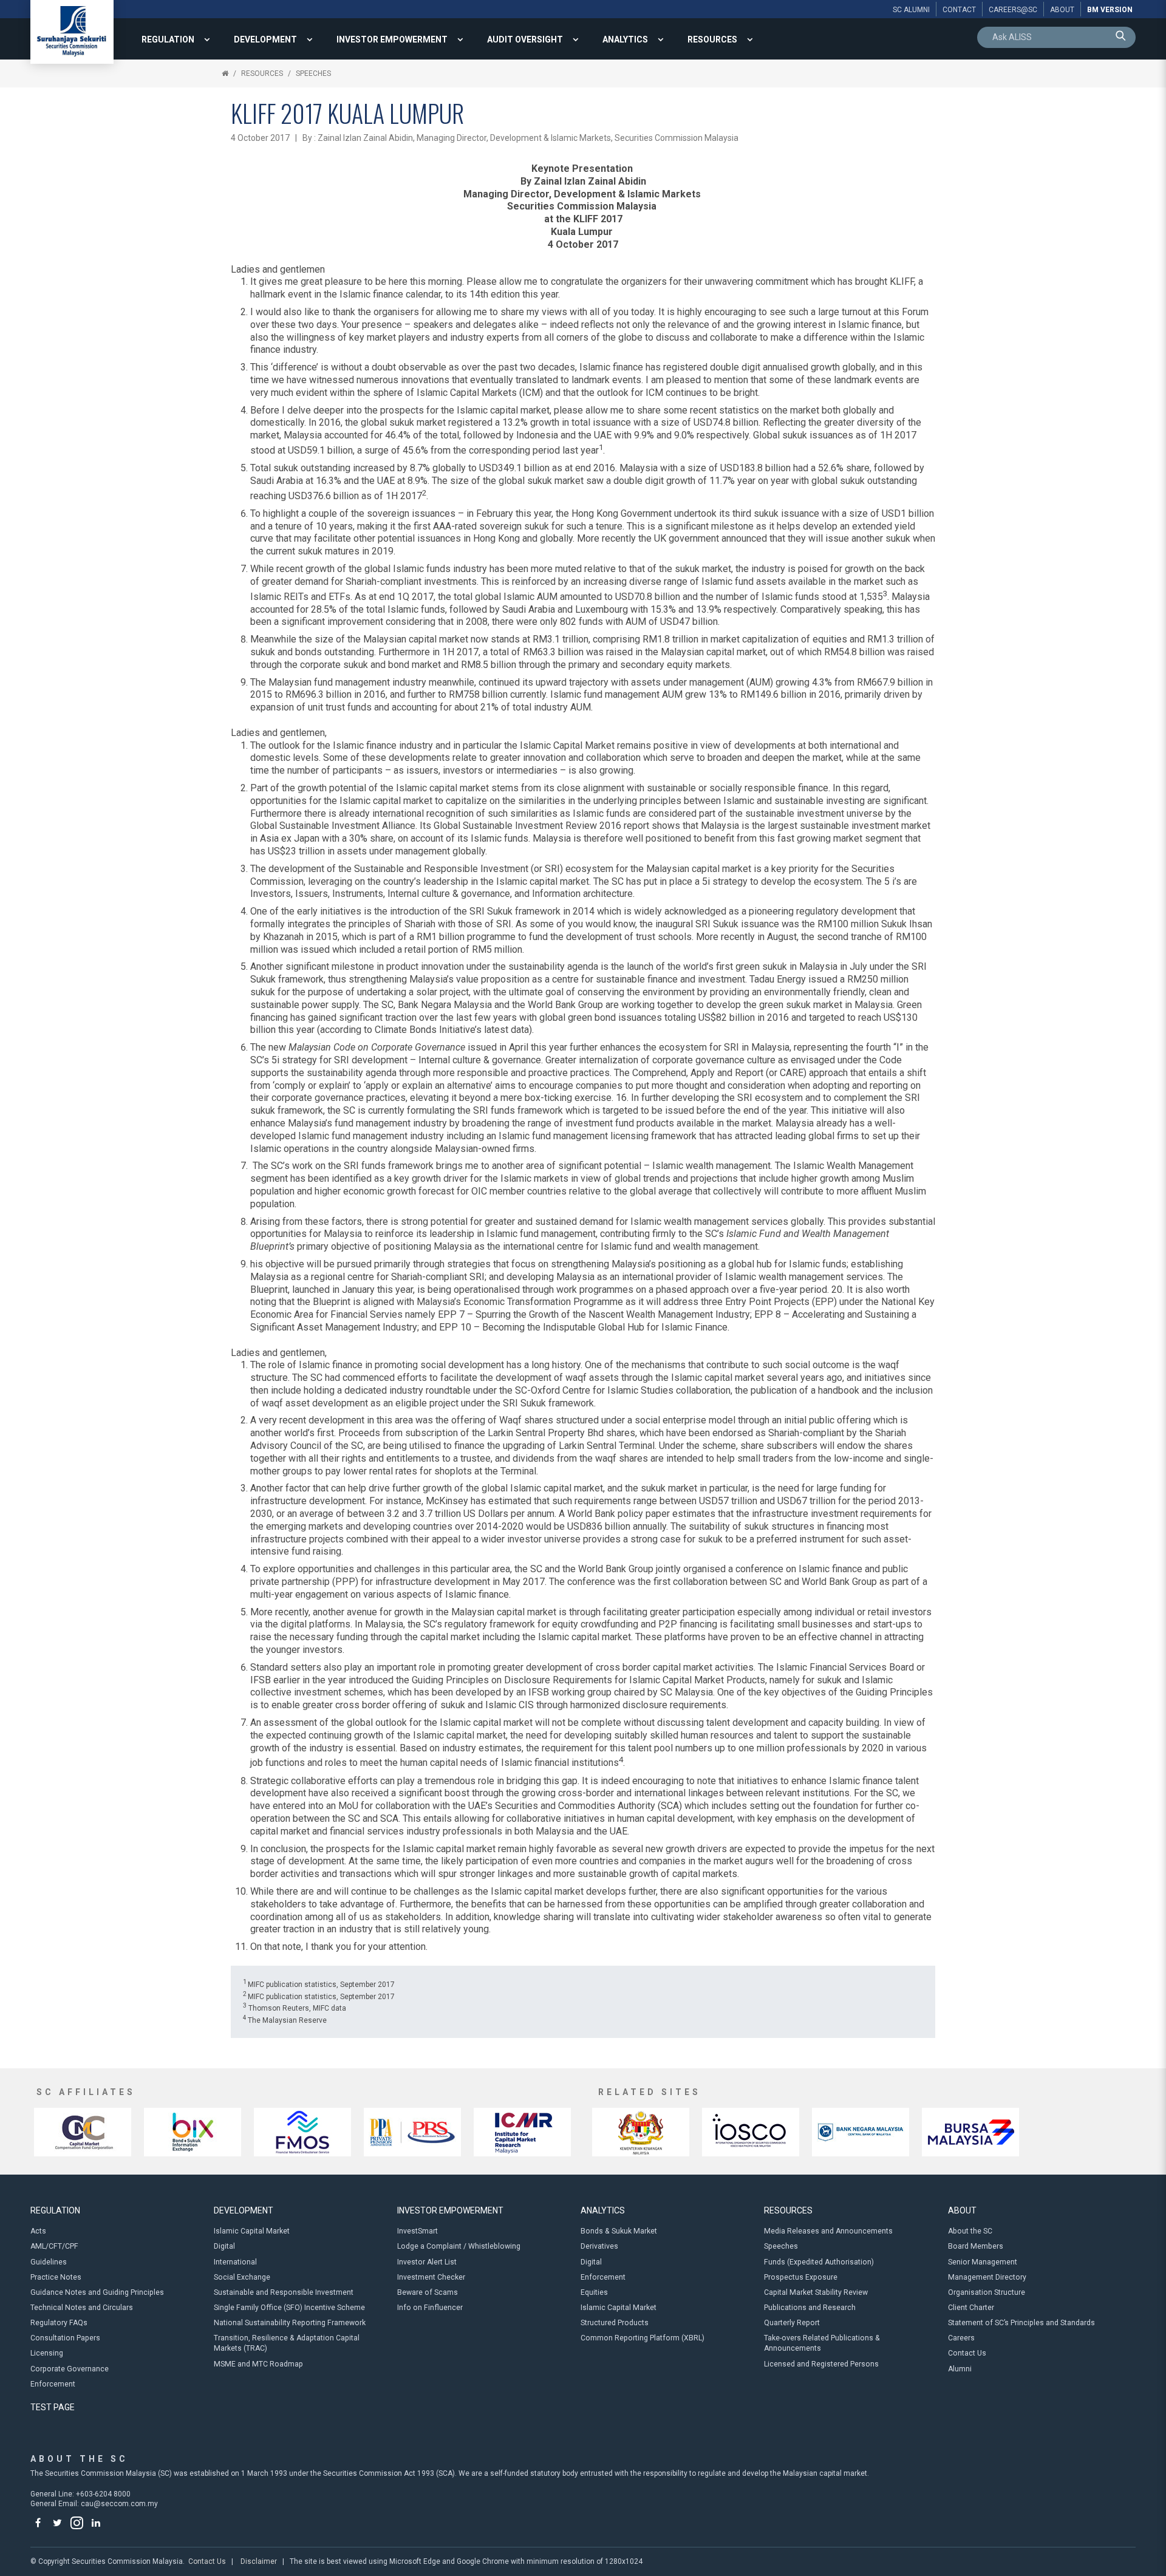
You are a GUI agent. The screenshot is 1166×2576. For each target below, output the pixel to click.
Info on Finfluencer (430, 2308)
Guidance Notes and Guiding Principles (97, 2292)
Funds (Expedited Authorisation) (819, 2262)
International (235, 2262)
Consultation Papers (65, 2338)
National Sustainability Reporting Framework (290, 2323)
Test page (53, 2407)
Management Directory (987, 2277)
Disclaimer (259, 2561)
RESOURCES (712, 39)
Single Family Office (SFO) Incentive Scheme (289, 2308)
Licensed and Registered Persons (821, 2364)
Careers (961, 2338)
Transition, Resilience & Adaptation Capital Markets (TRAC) (287, 2343)
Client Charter (971, 2308)
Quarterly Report (792, 2323)
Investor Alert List (427, 2262)
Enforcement (53, 2384)
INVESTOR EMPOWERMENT (392, 39)
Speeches (313, 73)
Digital (224, 2246)
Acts (38, 2231)
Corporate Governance (70, 2369)
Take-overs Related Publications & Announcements (822, 2343)
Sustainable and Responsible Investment (284, 2292)
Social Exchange (242, 2277)
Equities (594, 2292)
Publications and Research (810, 2308)
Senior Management (983, 2262)
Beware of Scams (428, 2292)
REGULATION (168, 39)
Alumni (960, 2369)
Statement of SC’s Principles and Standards (1021, 2323)
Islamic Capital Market (252, 2231)
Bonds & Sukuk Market (619, 2231)
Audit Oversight (525, 39)
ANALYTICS (625, 39)
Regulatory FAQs (59, 2323)
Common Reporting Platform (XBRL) (643, 2338)
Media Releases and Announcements (828, 2231)
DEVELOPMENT (265, 39)
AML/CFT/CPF (54, 2246)
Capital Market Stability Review (816, 2292)
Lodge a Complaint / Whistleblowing (459, 2246)
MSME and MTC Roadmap (258, 2364)
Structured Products (615, 2323)
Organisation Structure (987, 2292)
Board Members (976, 2246)
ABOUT (962, 2210)
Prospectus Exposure (801, 2277)
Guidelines (49, 2262)
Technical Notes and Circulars (82, 2308)
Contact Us (967, 2353)
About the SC (970, 2231)
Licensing (47, 2353)
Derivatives (599, 2246)
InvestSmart (418, 2231)
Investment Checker (431, 2277)
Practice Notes (56, 2277)
